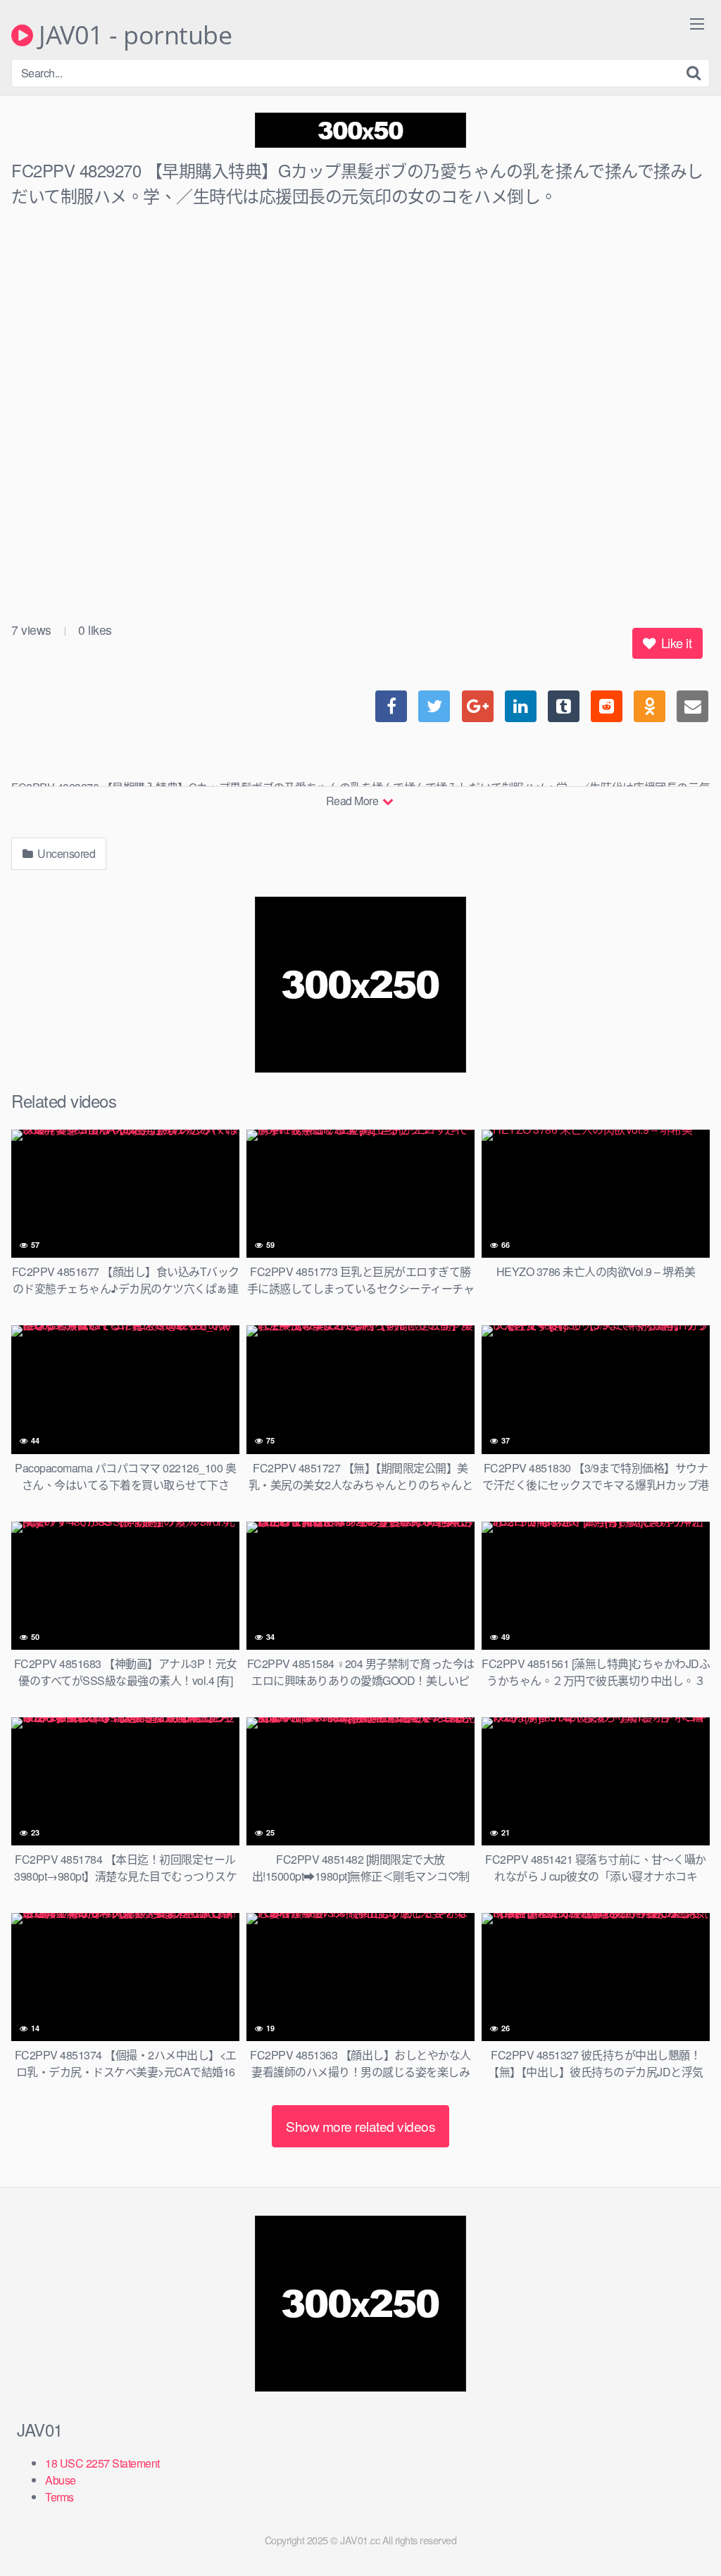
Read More (353, 801)
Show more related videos (360, 2126)
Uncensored (65, 853)
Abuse (61, 2480)
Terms (59, 2497)
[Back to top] (682, 2531)
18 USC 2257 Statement (102, 2463)
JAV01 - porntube (132, 35)
